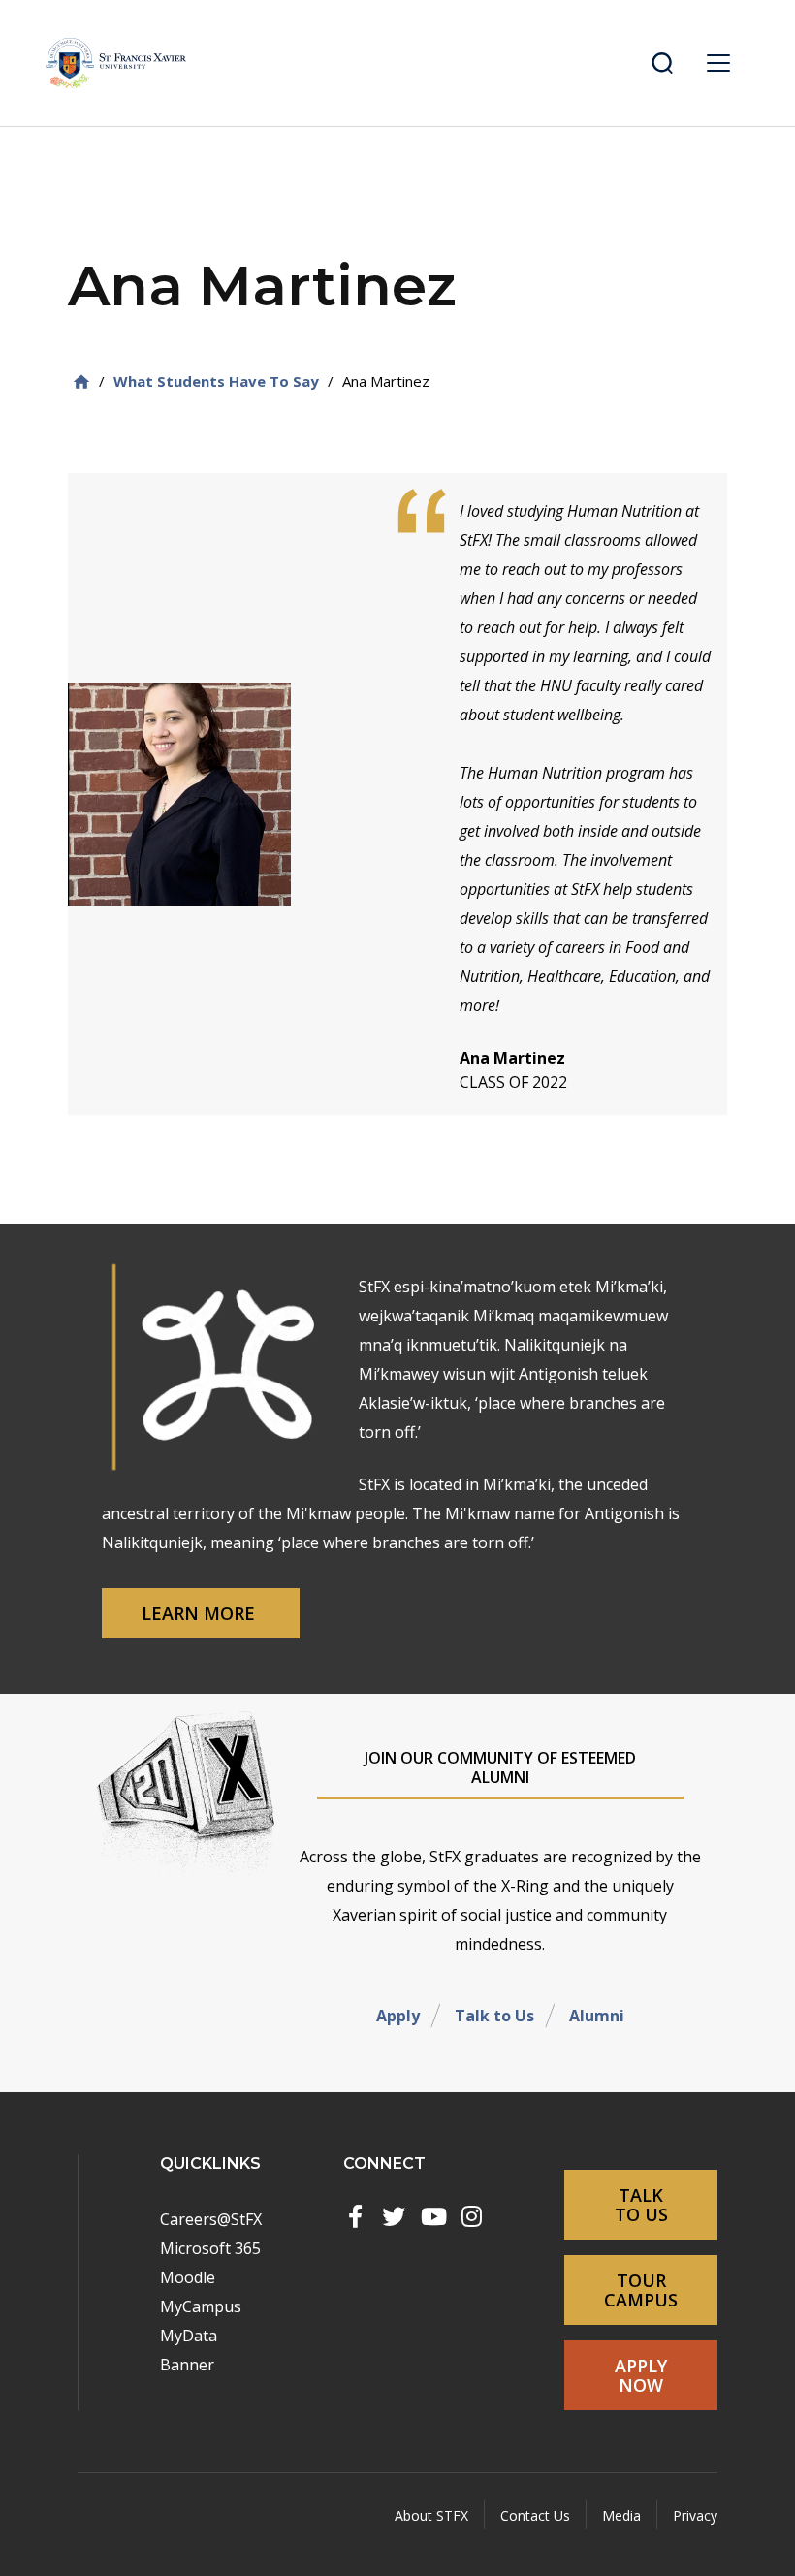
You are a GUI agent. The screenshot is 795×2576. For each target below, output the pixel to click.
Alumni (597, 2016)
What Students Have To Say (216, 381)
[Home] (81, 382)
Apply (398, 2016)
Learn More (201, 1613)
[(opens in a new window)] (355, 2216)
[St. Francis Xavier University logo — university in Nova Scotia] (116, 63)
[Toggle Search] (662, 63)
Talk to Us (494, 2016)
